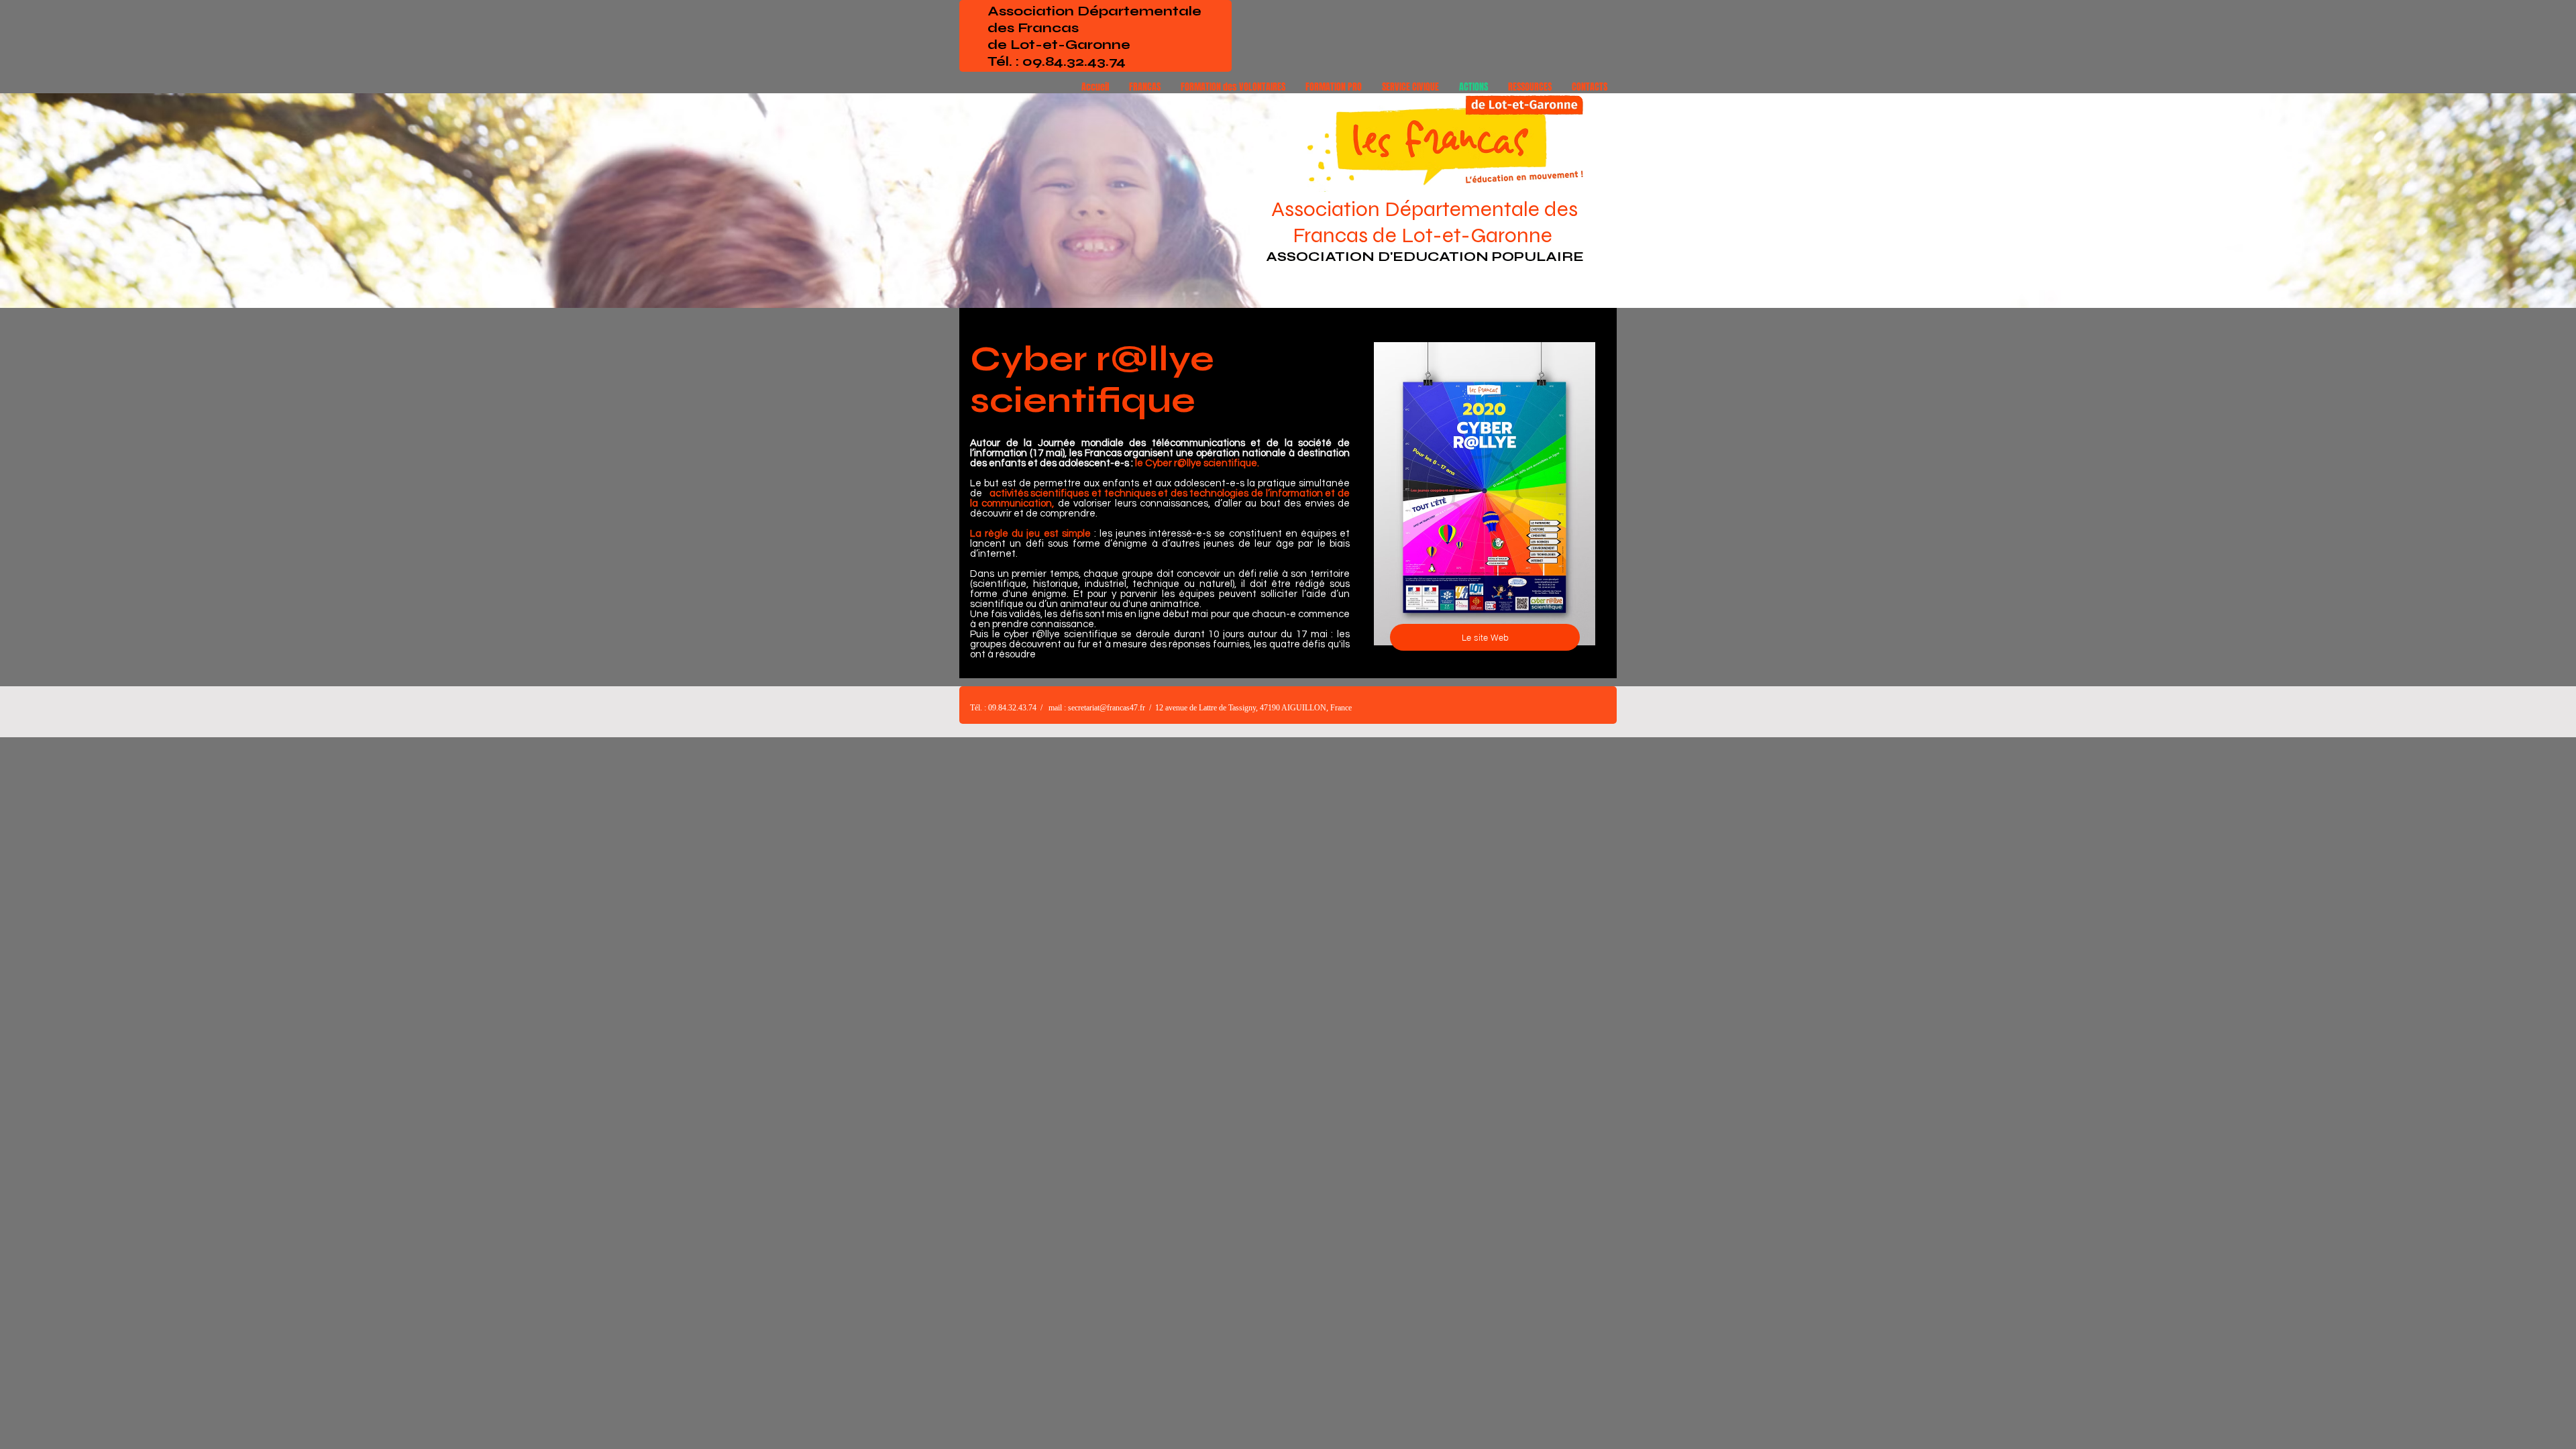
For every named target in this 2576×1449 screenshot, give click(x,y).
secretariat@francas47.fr (1107, 708)
